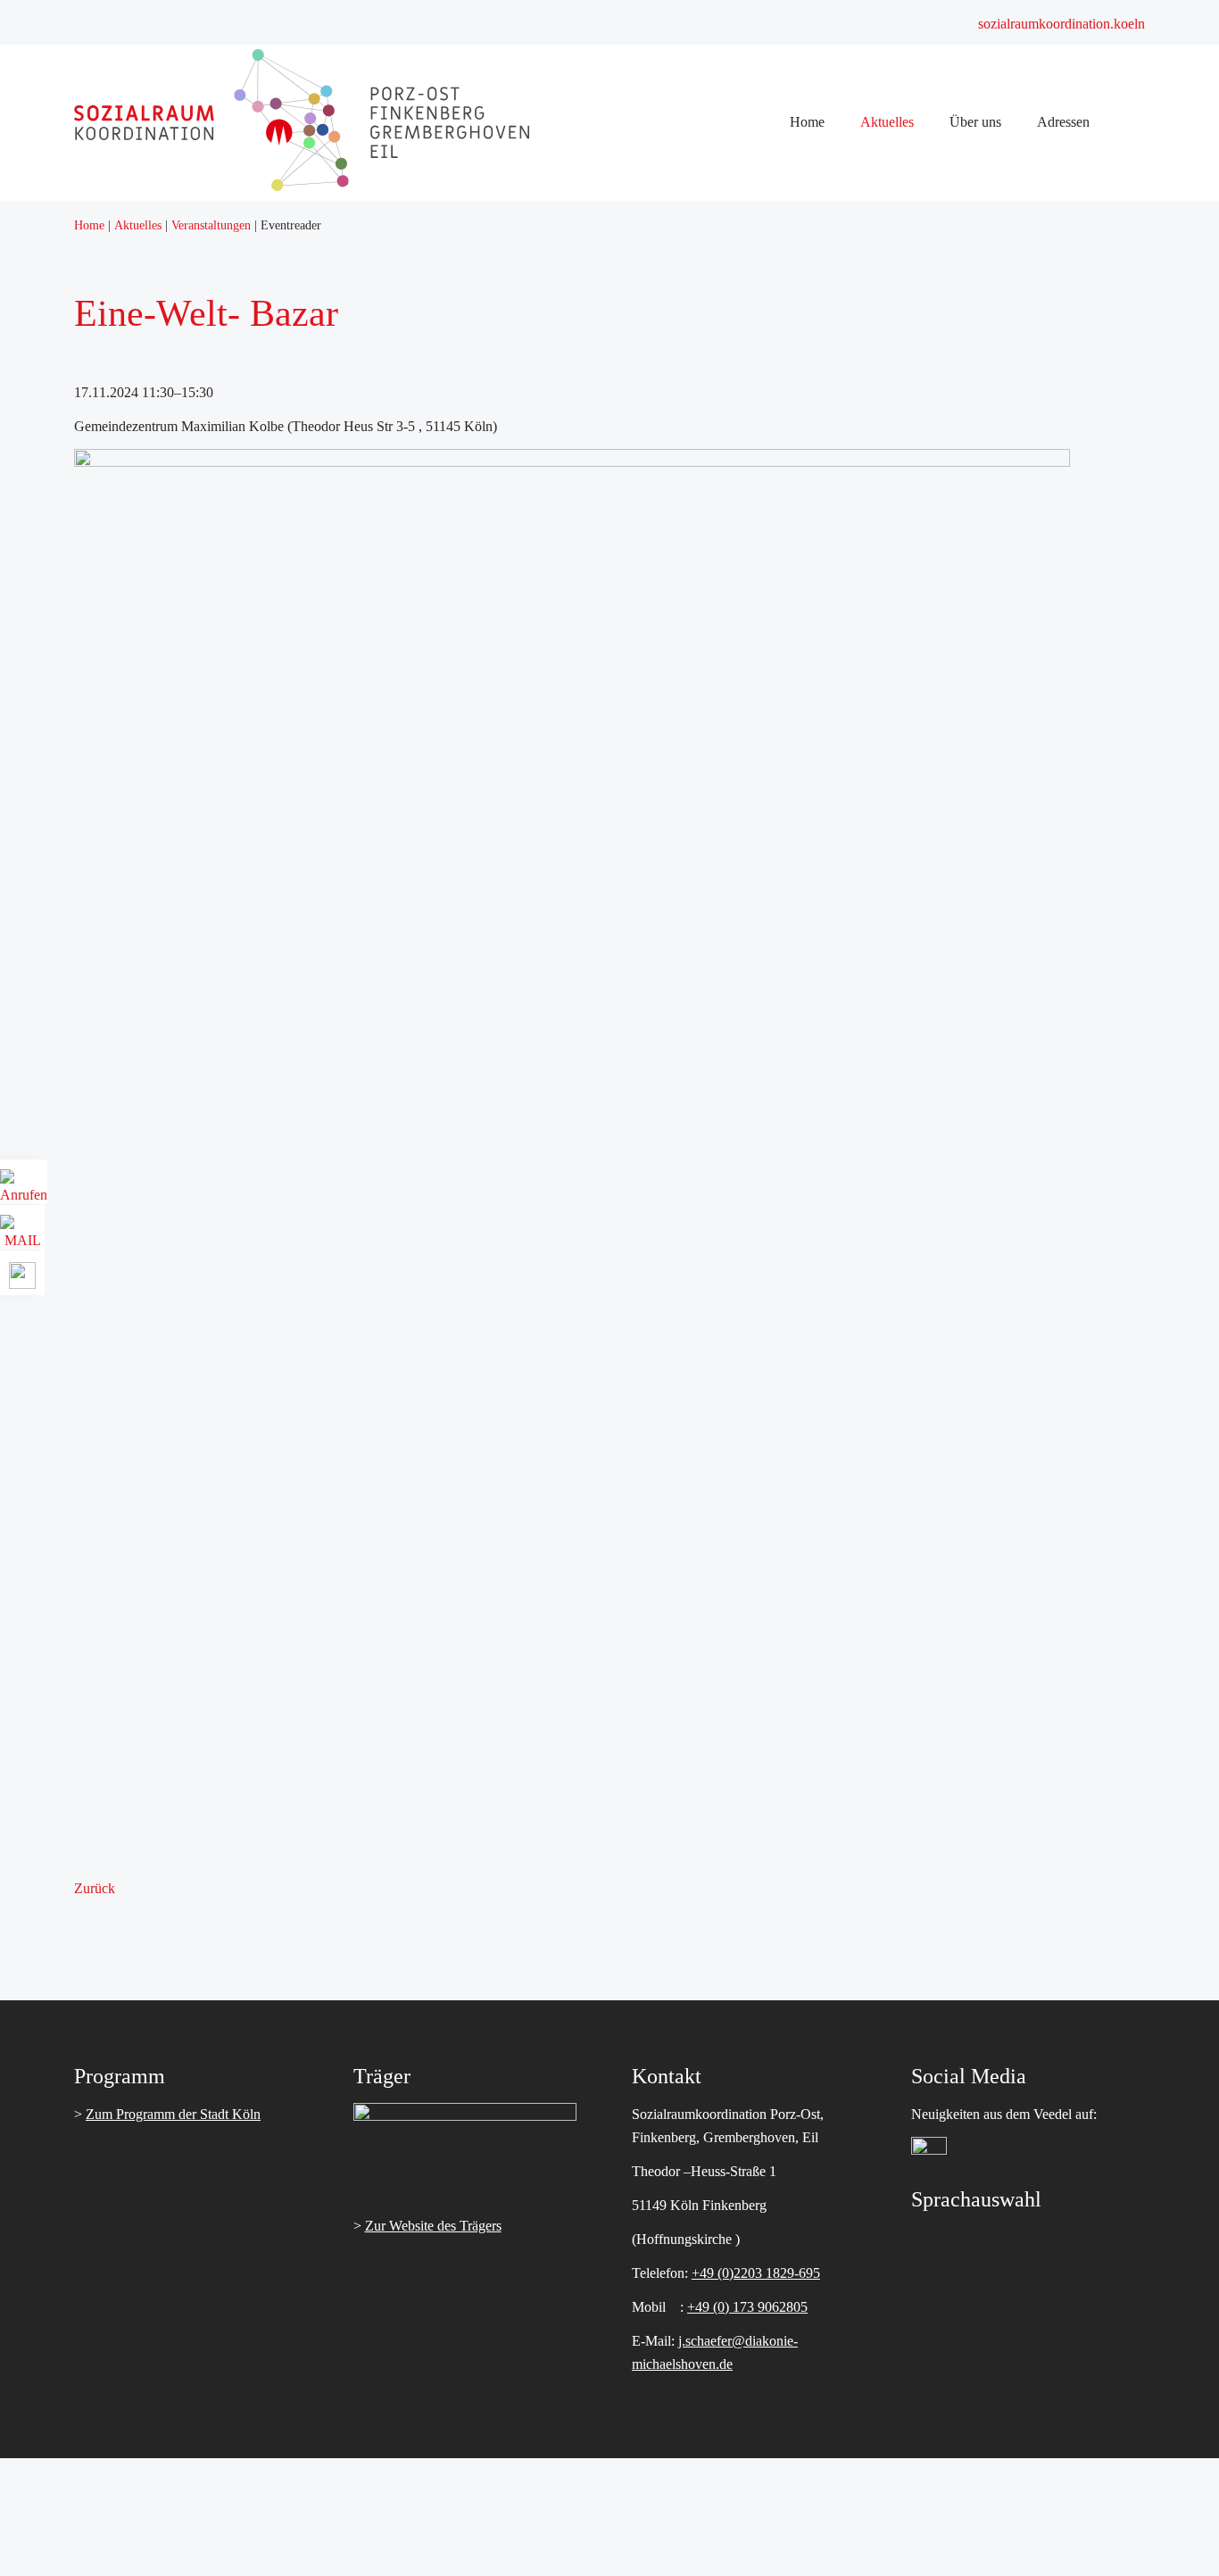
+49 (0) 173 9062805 (747, 2307)
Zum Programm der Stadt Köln (173, 2114)
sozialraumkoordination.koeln (1061, 24)
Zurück (95, 1888)
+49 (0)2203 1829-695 (756, 2273)
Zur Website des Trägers (433, 2226)
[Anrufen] (24, 1188)
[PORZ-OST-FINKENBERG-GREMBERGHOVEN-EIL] (302, 186)
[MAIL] (22, 1234)
